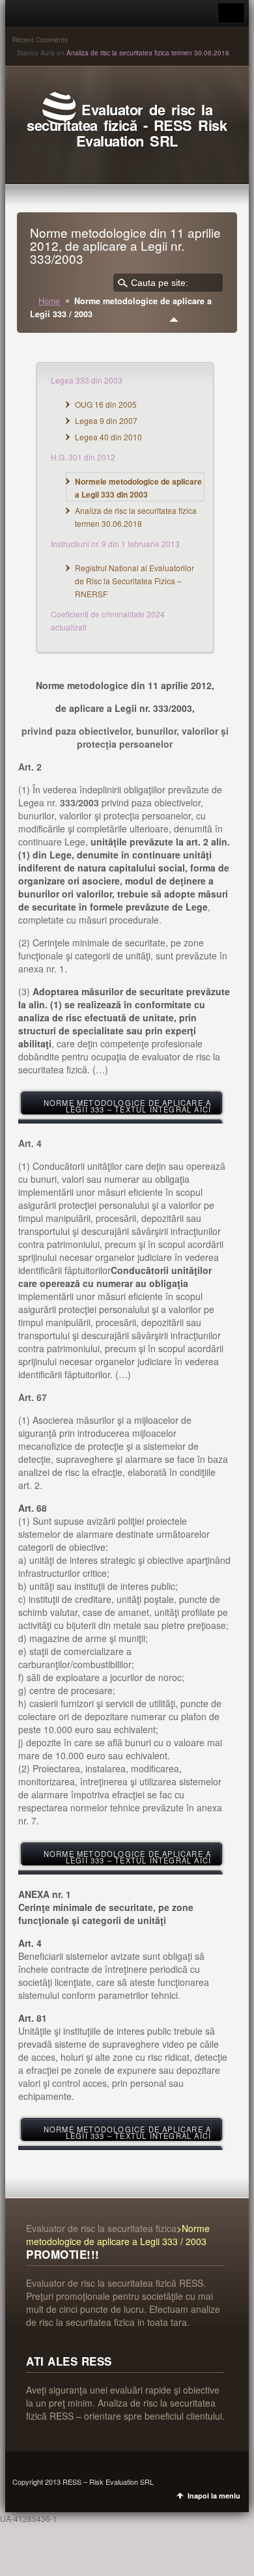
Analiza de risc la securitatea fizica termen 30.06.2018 (148, 53)
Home (49, 301)
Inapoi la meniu (214, 2496)
